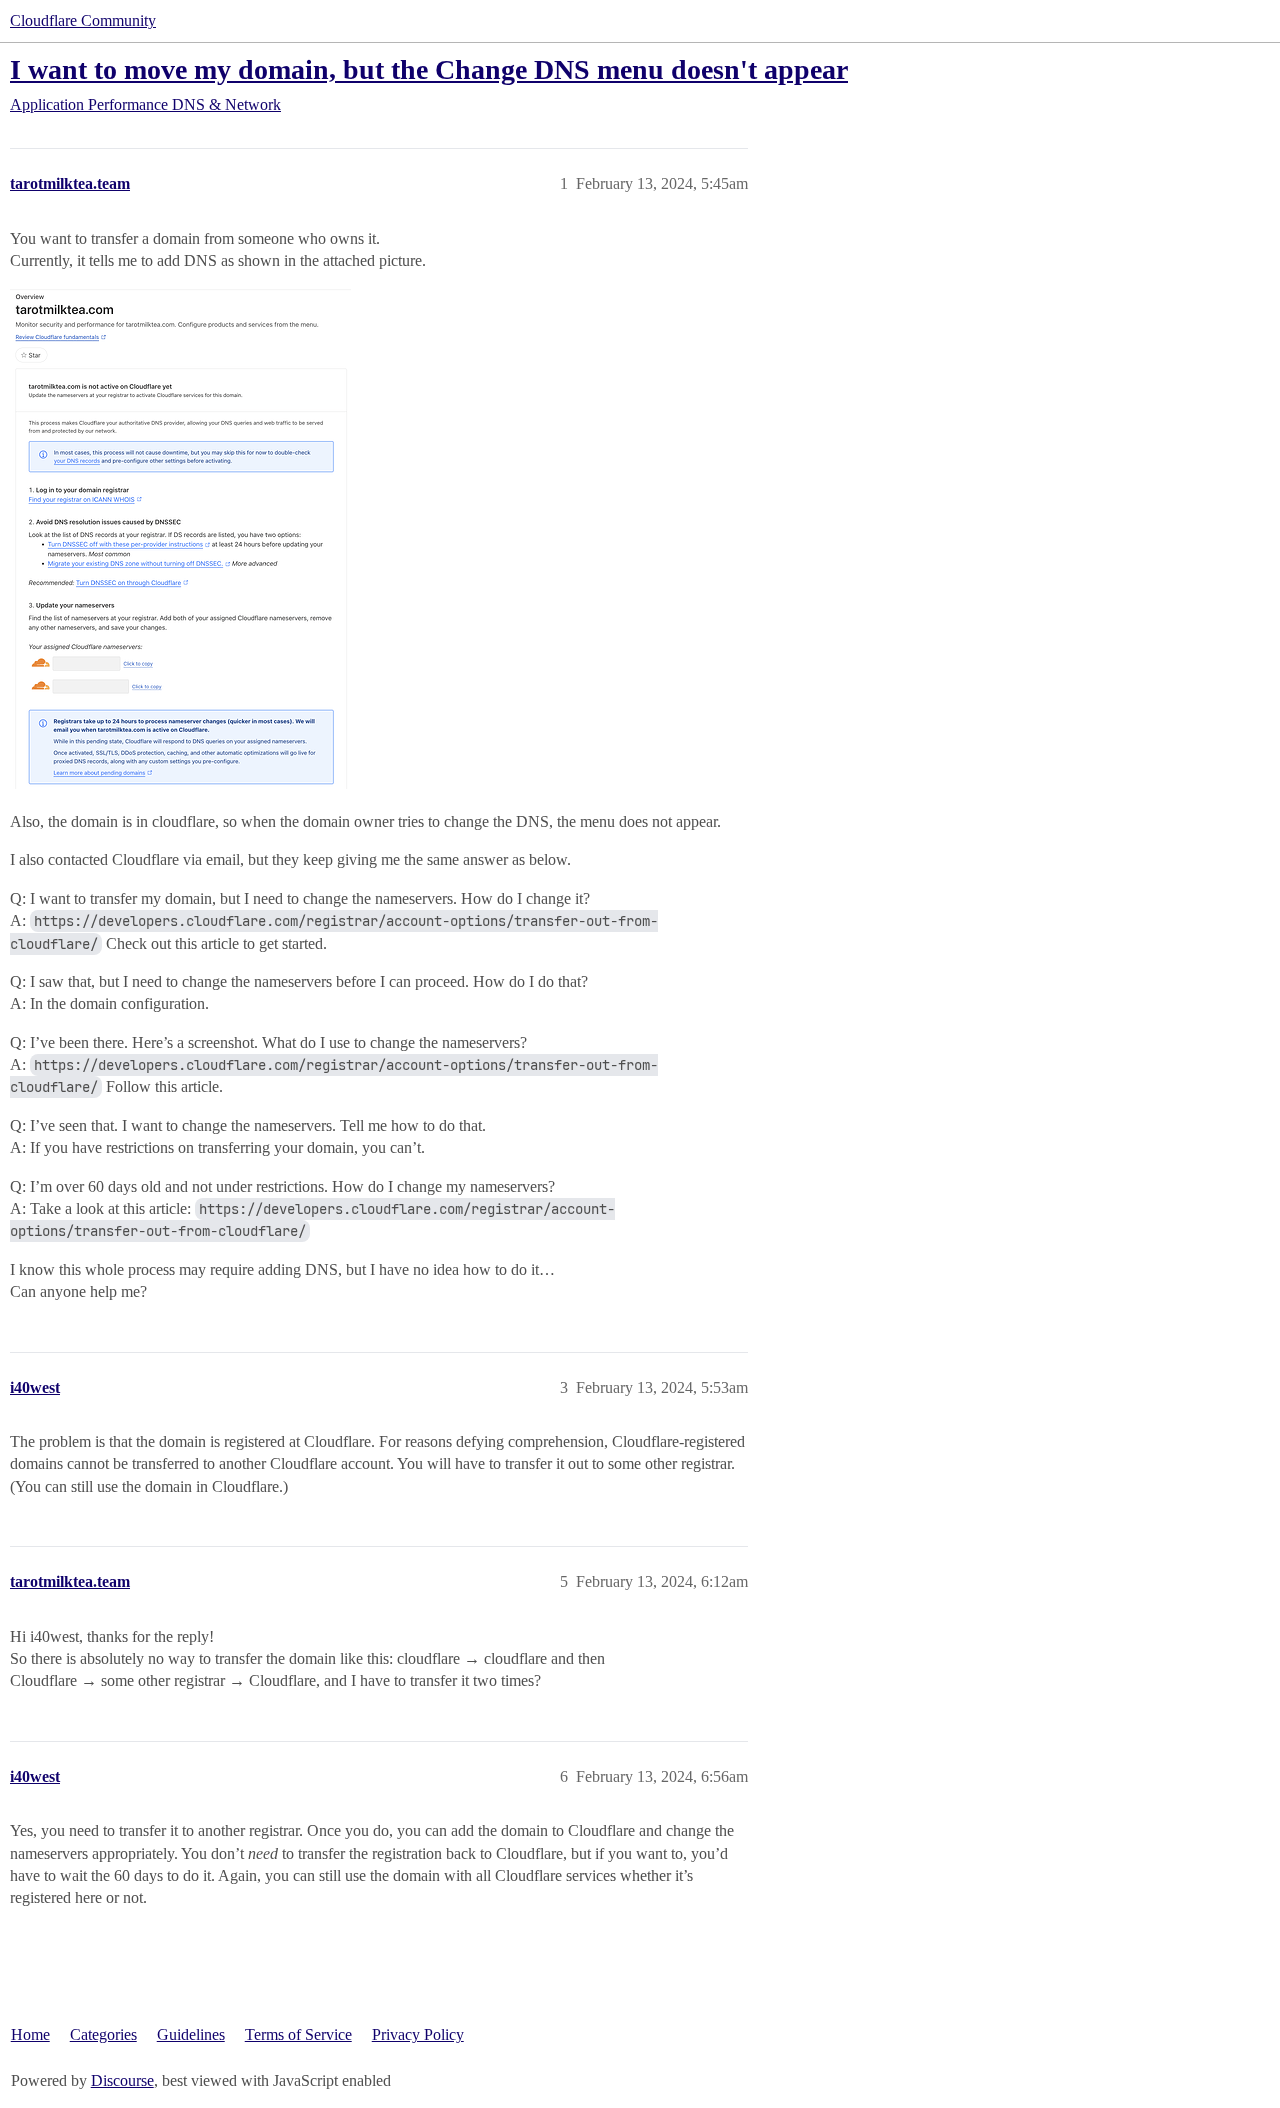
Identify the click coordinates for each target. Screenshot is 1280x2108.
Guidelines (191, 2034)
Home (30, 2034)
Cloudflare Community (83, 20)
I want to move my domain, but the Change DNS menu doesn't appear (429, 69)
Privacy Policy (418, 2034)
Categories (103, 2034)
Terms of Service (298, 2034)
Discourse (122, 2080)
